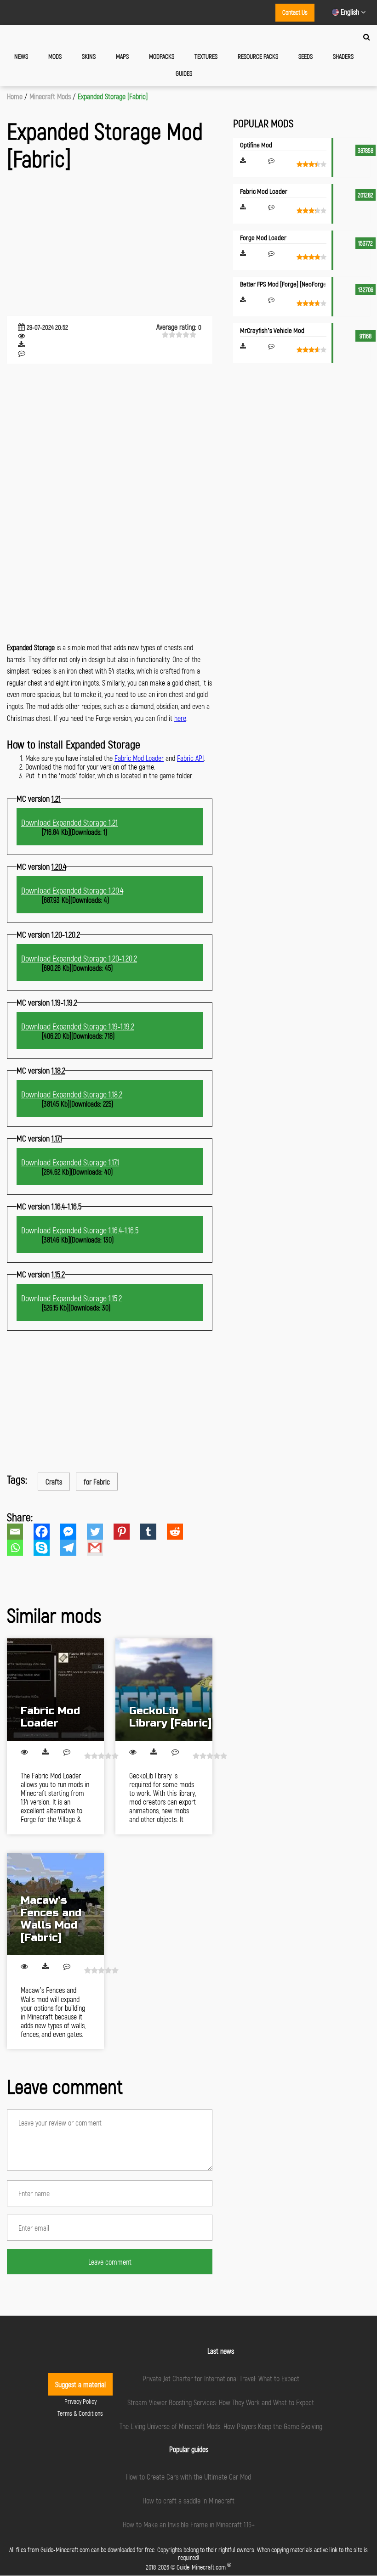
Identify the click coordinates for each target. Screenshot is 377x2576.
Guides (184, 73)
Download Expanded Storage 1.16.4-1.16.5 (80, 1230)
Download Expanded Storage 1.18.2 (72, 1094)
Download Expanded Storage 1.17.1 (70, 1162)
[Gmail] (100, 1548)
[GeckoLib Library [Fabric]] (164, 1690)
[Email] (20, 1532)
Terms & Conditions (80, 2413)
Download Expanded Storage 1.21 (69, 822)
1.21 (56, 799)
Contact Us (295, 12)
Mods (55, 56)
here (180, 718)
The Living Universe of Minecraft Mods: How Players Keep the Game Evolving (221, 2426)
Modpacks (162, 56)
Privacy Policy (80, 2401)
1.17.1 (57, 1138)
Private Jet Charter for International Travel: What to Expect (221, 2378)
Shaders (343, 56)
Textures (206, 56)
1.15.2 (58, 1274)
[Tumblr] (154, 1532)
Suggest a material (80, 2384)
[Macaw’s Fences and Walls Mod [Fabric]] (55, 1904)
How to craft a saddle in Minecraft (188, 2500)
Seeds (306, 56)
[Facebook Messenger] (74, 1532)
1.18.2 (58, 1070)
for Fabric (97, 1482)
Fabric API (190, 758)
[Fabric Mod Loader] (55, 1690)
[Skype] (47, 1548)
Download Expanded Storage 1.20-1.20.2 (79, 958)
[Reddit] (180, 1532)
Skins (89, 56)
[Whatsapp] (20, 1548)
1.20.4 (59, 866)
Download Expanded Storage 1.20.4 (72, 890)
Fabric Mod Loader (139, 758)
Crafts (54, 1482)
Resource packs (258, 56)
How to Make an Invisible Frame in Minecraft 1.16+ (189, 2524)
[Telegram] (74, 1548)
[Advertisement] (110, 245)
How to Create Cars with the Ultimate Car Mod (188, 2477)
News (21, 56)
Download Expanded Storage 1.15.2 (71, 1298)
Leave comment (110, 2262)
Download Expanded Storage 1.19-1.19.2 (78, 1026)
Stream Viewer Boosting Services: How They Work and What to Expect (221, 2402)
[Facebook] (47, 1532)
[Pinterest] (127, 1532)
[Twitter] (100, 1532)
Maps (122, 56)
